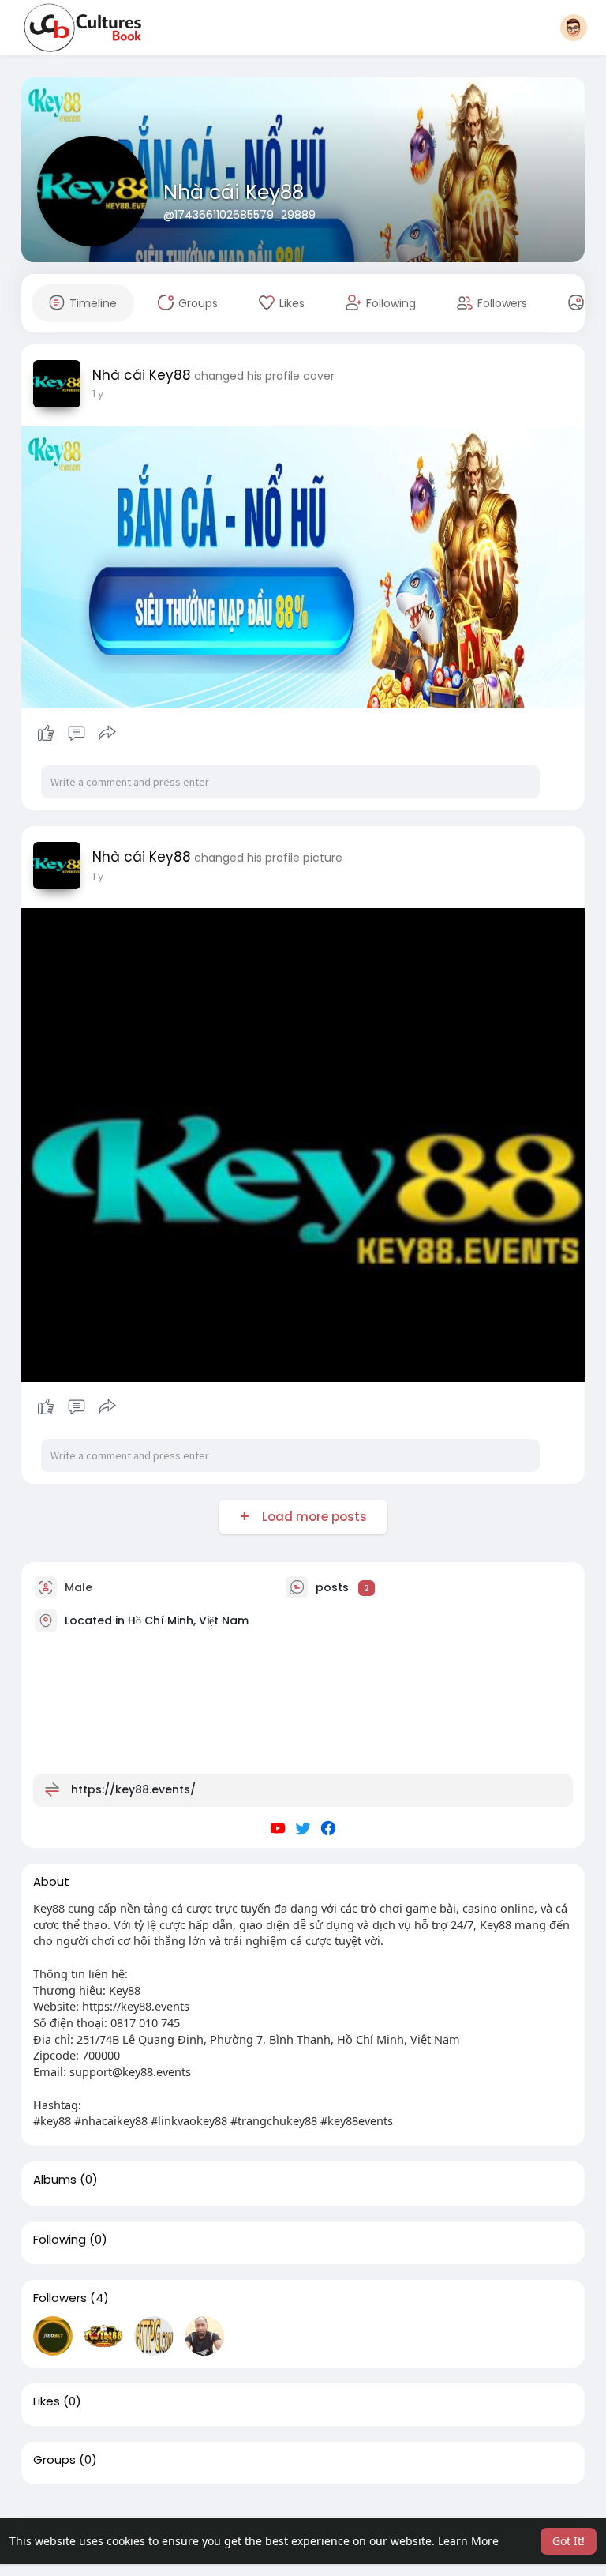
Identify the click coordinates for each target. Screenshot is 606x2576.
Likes (47, 2401)
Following (60, 2240)
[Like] (77, 734)
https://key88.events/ (133, 1789)
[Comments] (77, 734)
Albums (55, 2180)
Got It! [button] (569, 2541)
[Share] (107, 734)
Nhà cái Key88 (234, 192)
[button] (574, 28)
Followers (60, 2298)
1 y (98, 394)
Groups (54, 2460)
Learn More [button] (468, 2541)
